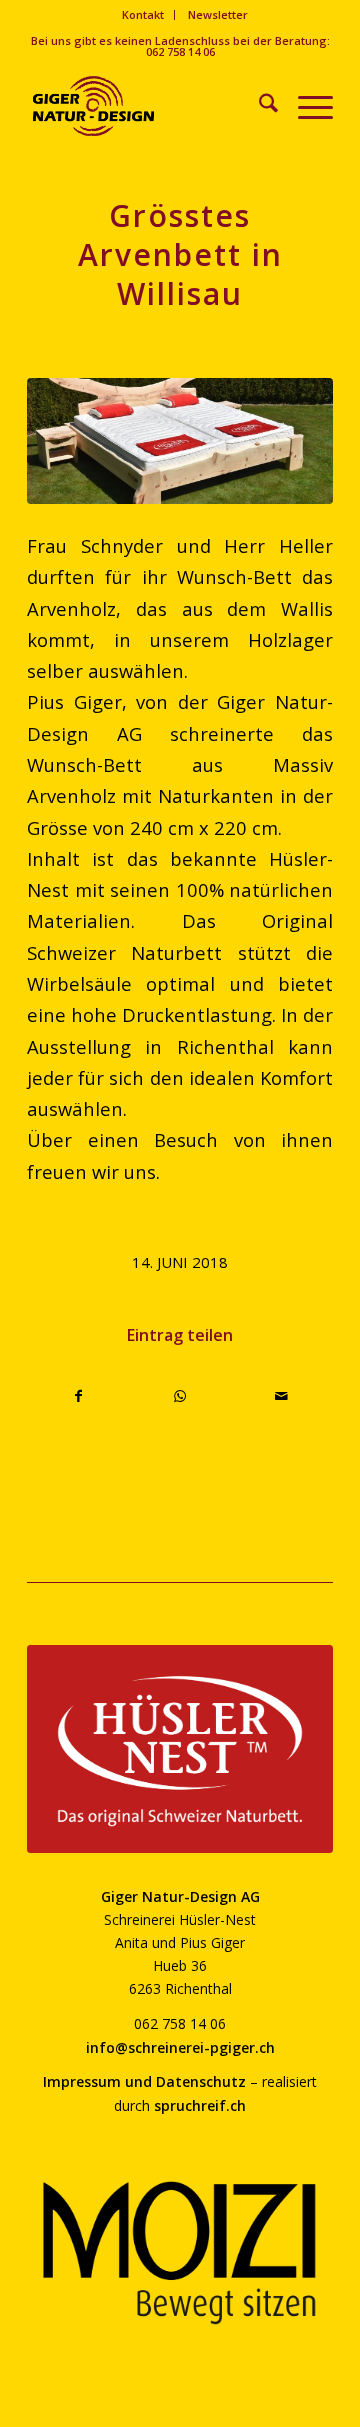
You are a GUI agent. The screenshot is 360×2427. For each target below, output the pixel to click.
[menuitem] (143, 15)
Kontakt (143, 14)
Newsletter (218, 14)
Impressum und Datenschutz (144, 2081)
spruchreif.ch (200, 2105)
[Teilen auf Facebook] (78, 1396)
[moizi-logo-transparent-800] (180, 2253)
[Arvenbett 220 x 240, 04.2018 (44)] (180, 441)
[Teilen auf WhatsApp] (180, 1396)
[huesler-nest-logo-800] (180, 1749)
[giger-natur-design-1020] (149, 106)
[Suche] (258, 106)
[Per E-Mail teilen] (282, 1396)
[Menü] (305, 106)
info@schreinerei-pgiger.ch (180, 2047)
